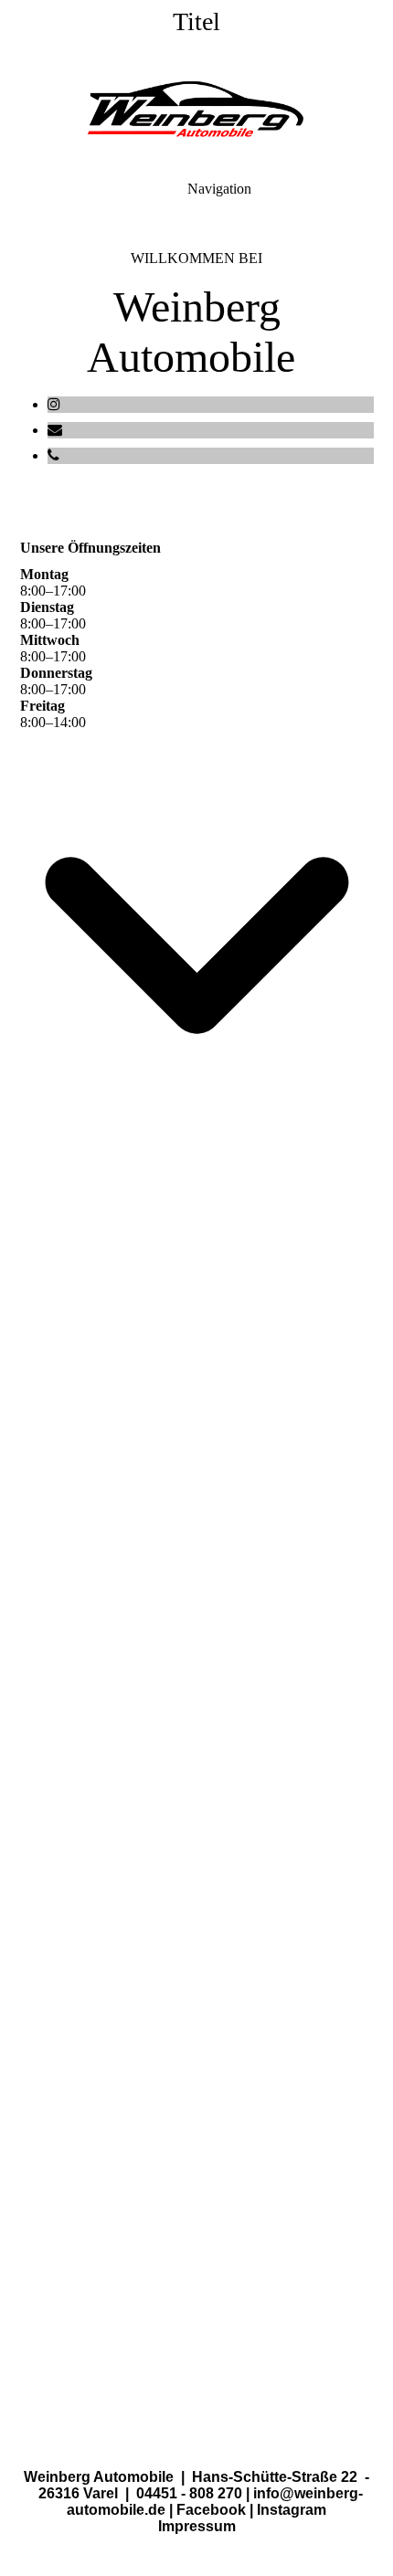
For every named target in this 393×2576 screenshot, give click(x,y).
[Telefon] (53, 455)
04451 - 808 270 (189, 2493)
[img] (196, 110)
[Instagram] (54, 404)
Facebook (211, 2510)
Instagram (292, 2510)
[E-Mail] (55, 430)
